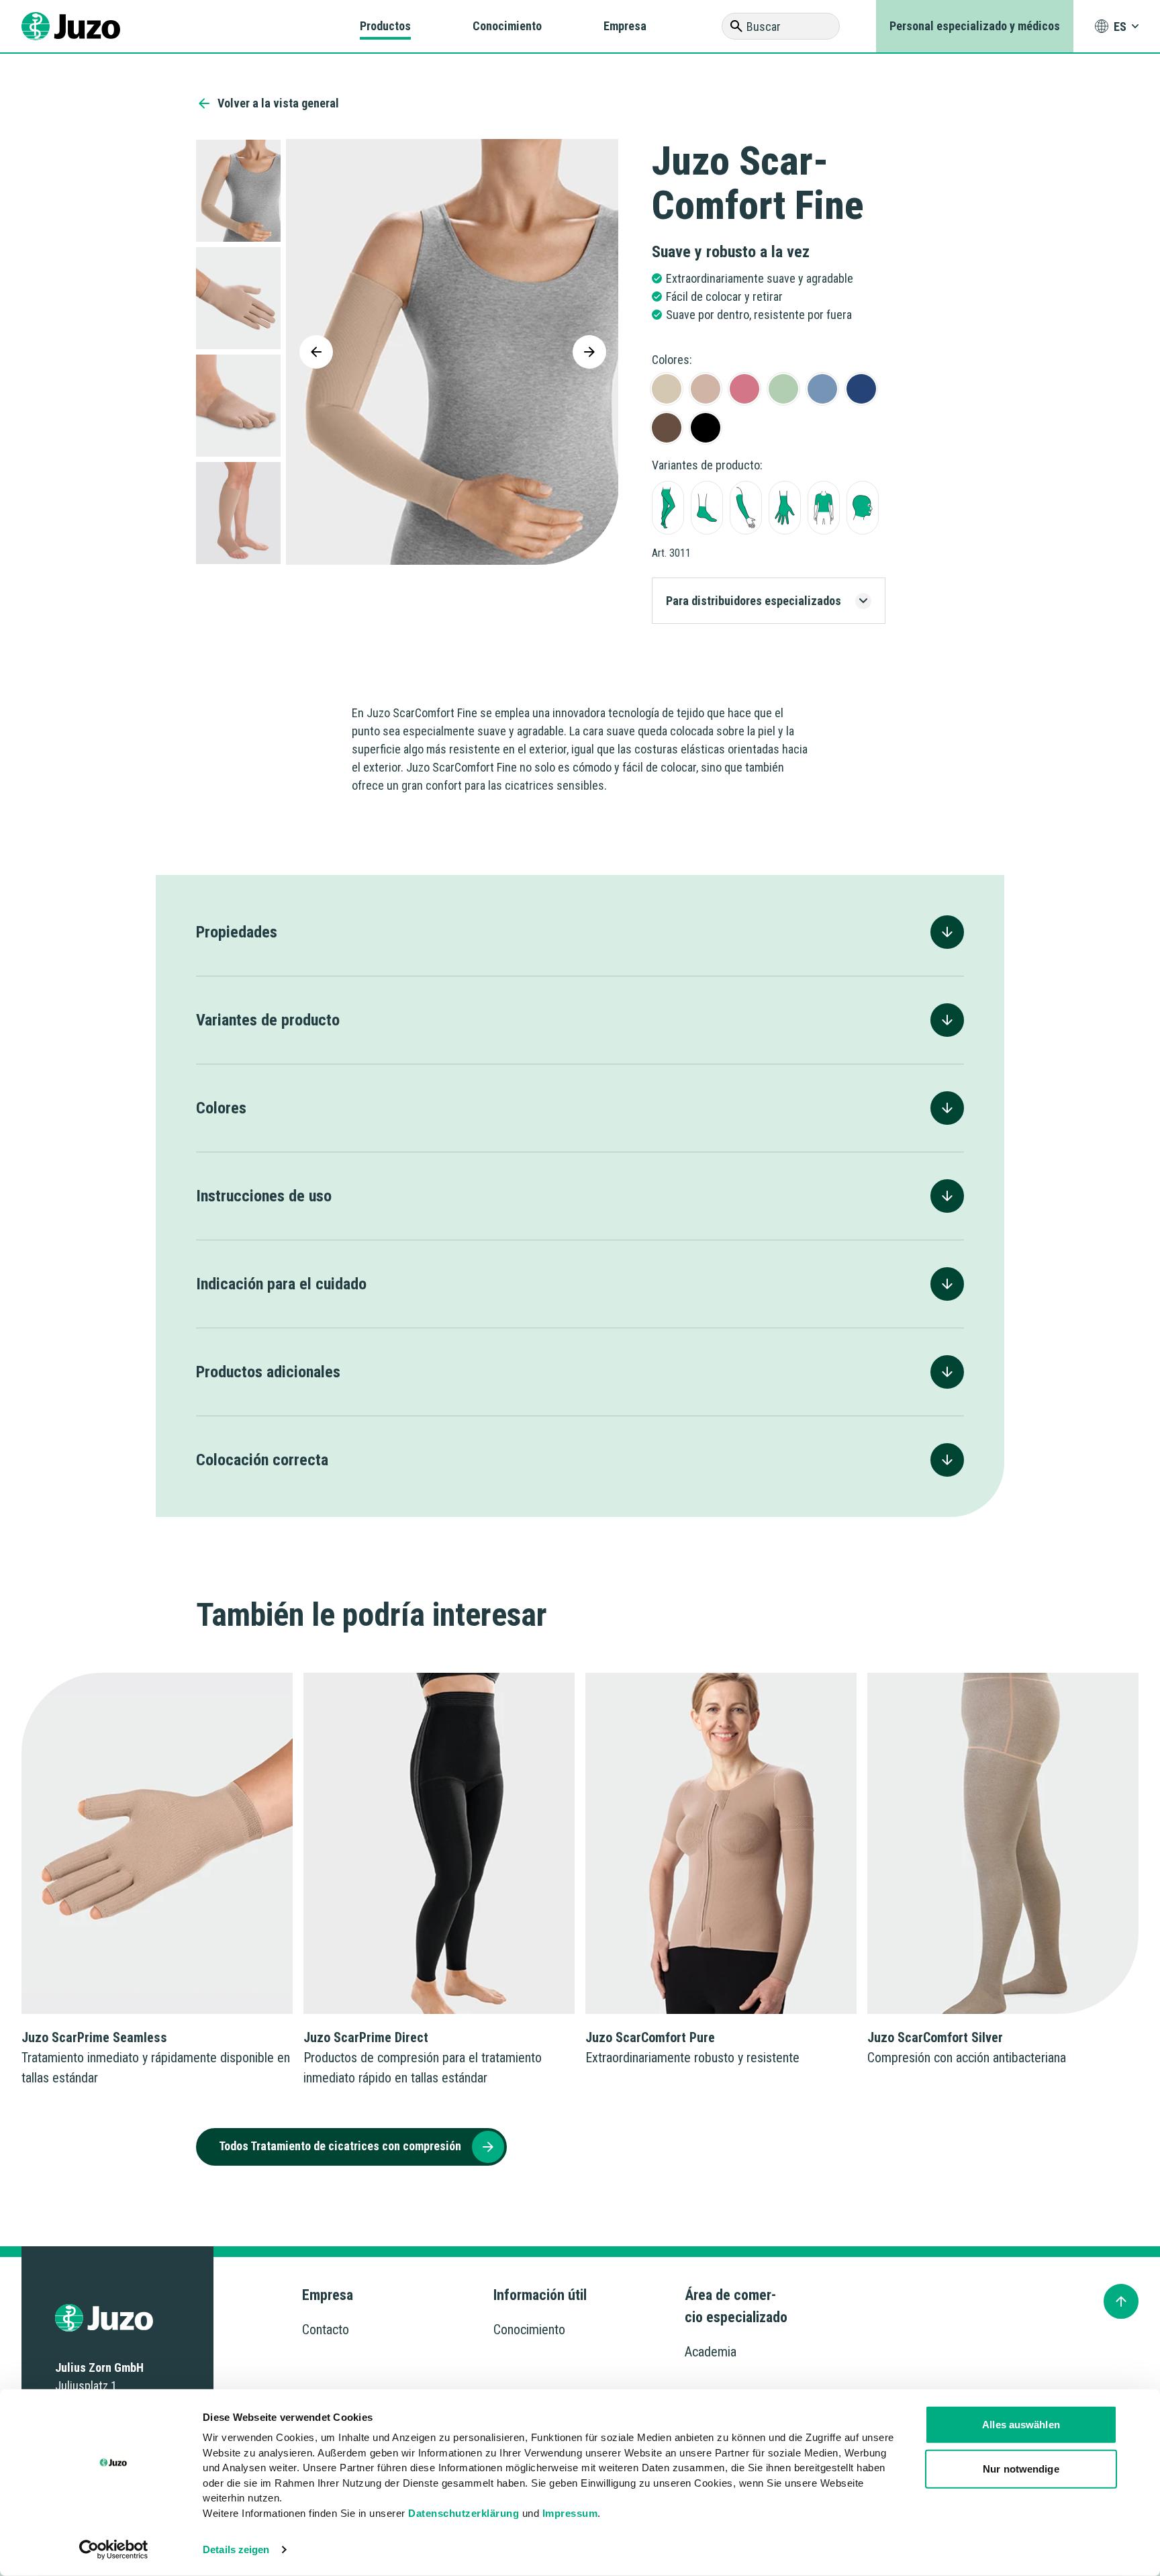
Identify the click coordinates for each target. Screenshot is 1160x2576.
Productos (385, 26)
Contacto (326, 2330)
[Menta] (783, 389)
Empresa (625, 26)
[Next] (589, 352)
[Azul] (822, 389)
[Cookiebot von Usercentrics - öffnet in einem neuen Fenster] (114, 2550)
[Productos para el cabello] (863, 508)
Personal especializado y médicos (975, 26)
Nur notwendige (1021, 2468)
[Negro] (706, 428)
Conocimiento (507, 26)
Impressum (570, 2513)
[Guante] (785, 508)
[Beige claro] (667, 389)
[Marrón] (667, 428)
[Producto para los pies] (707, 508)
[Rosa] (744, 389)
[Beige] (706, 389)
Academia (711, 2352)
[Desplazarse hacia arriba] (1121, 2301)
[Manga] (746, 508)
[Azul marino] (861, 389)
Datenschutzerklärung (464, 2513)
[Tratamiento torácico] (824, 508)
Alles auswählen (1021, 2425)
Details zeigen (236, 2549)
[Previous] (316, 352)
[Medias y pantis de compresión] (668, 508)
